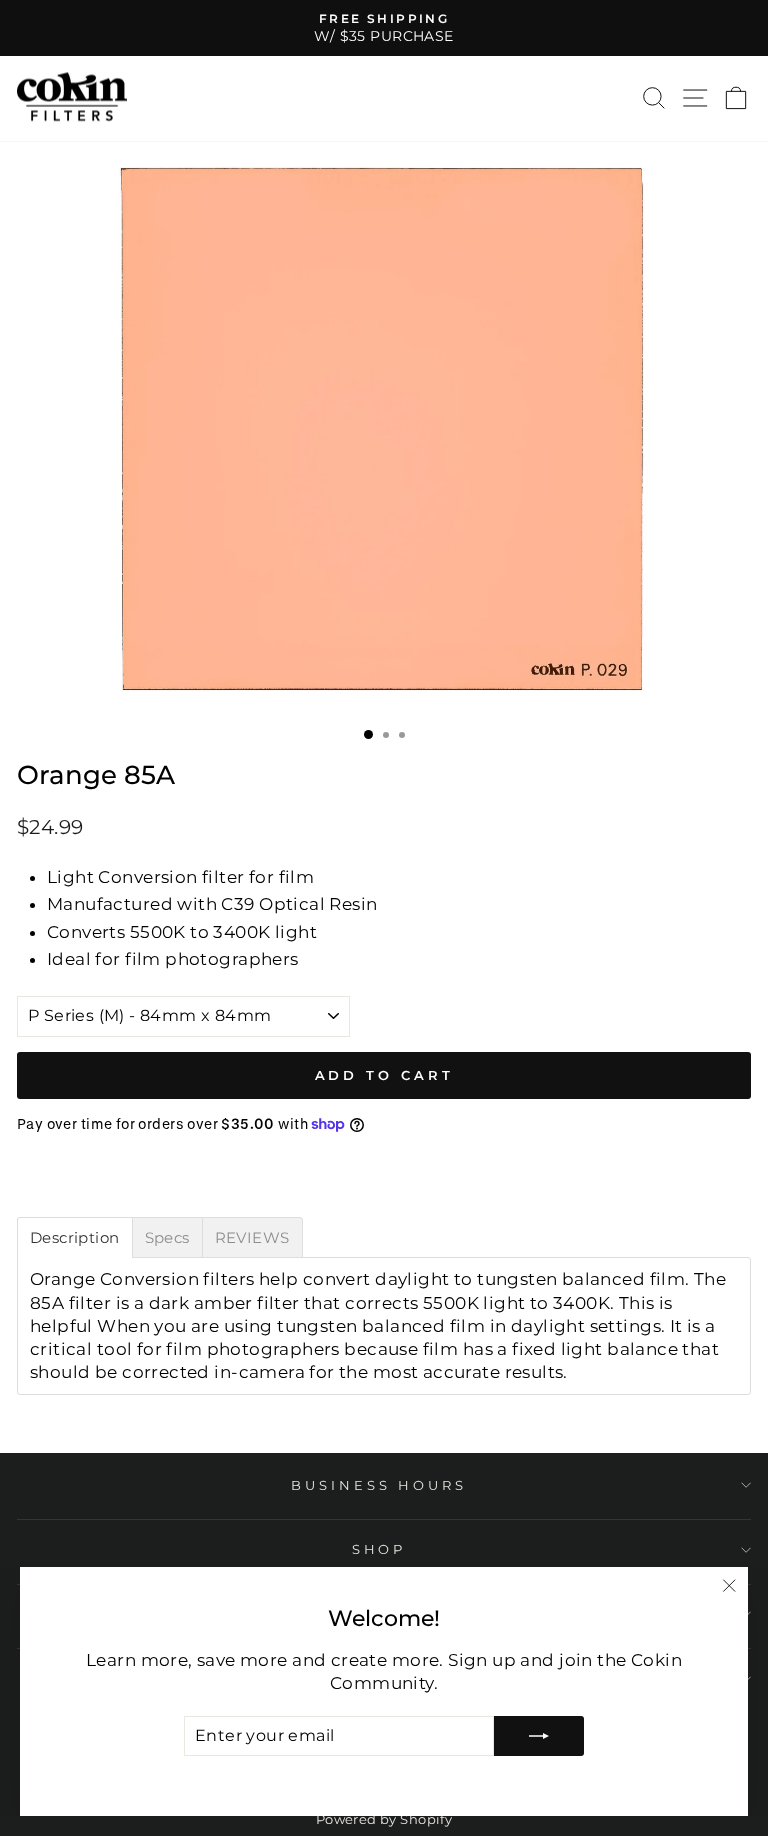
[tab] (75, 1237)
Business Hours (379, 1485)
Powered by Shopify (384, 1819)
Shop (379, 1549)
